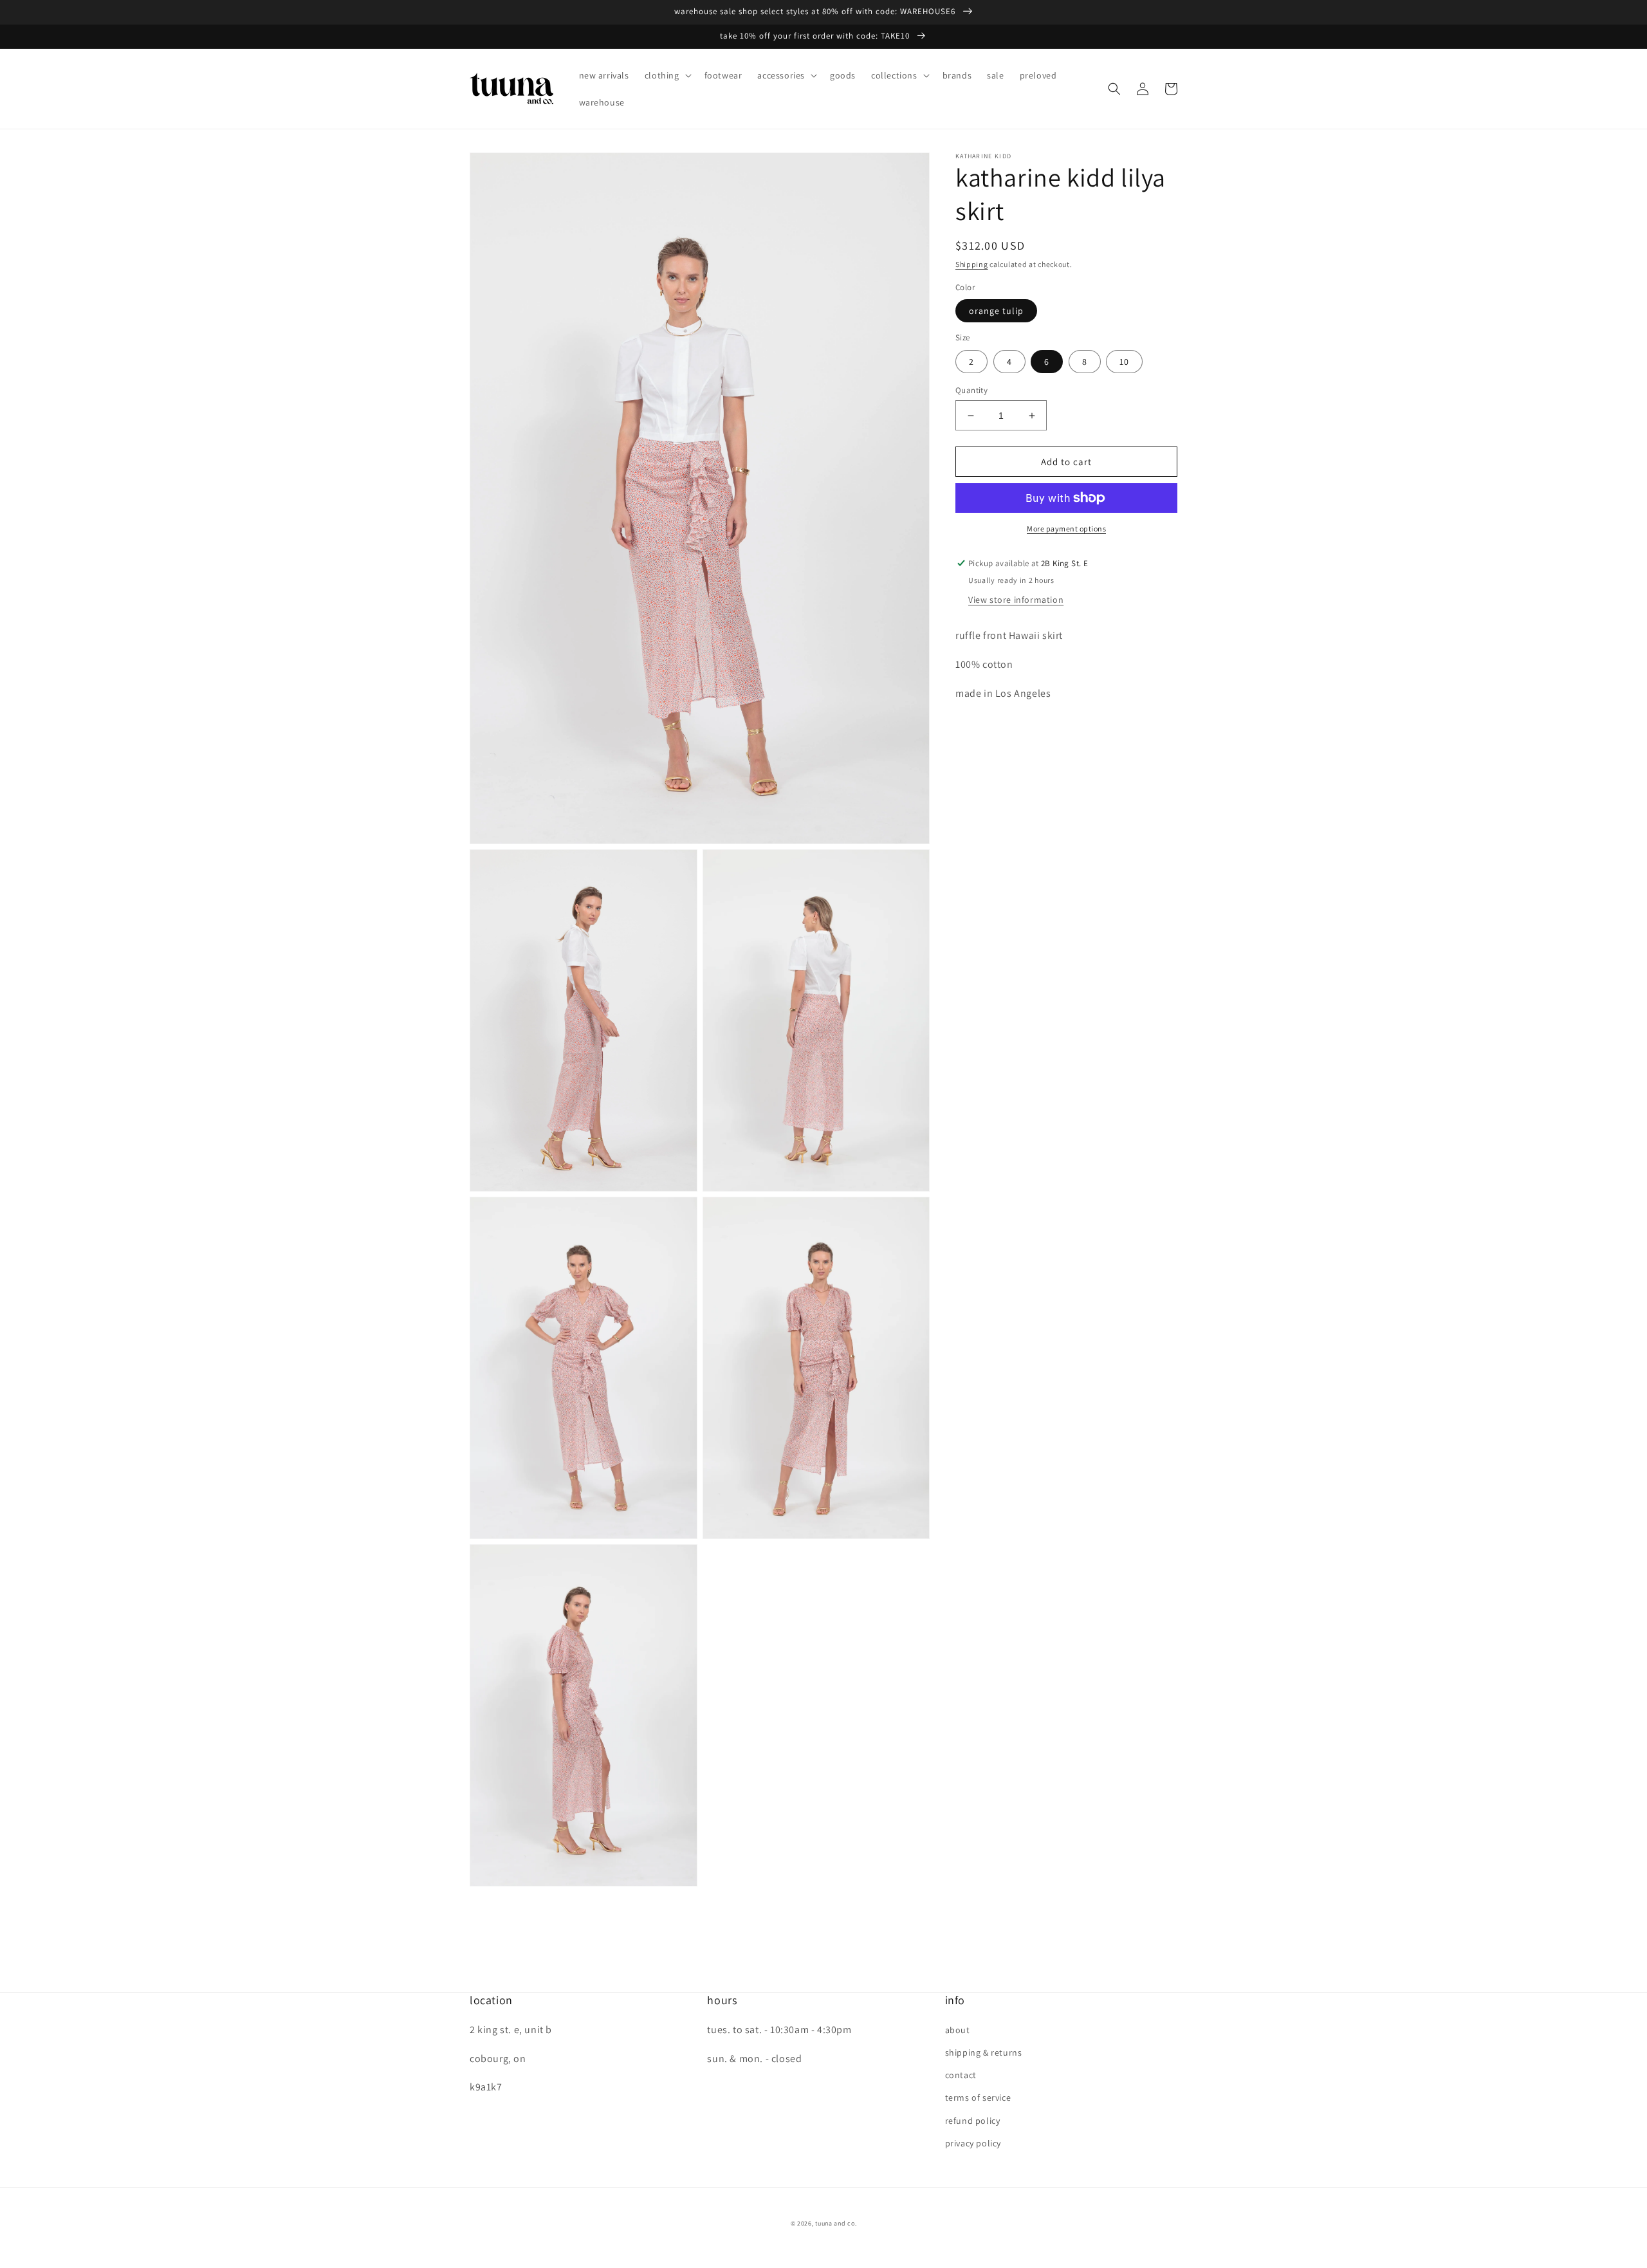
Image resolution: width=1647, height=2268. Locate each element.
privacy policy (973, 2143)
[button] (667, 75)
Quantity (971, 390)
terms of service (978, 2097)
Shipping (972, 264)
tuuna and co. (836, 2223)
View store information (1016, 600)
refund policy (973, 2121)
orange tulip (996, 311)
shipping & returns (984, 2052)
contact (961, 2075)
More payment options (1066, 529)
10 (1124, 362)
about (958, 2030)
